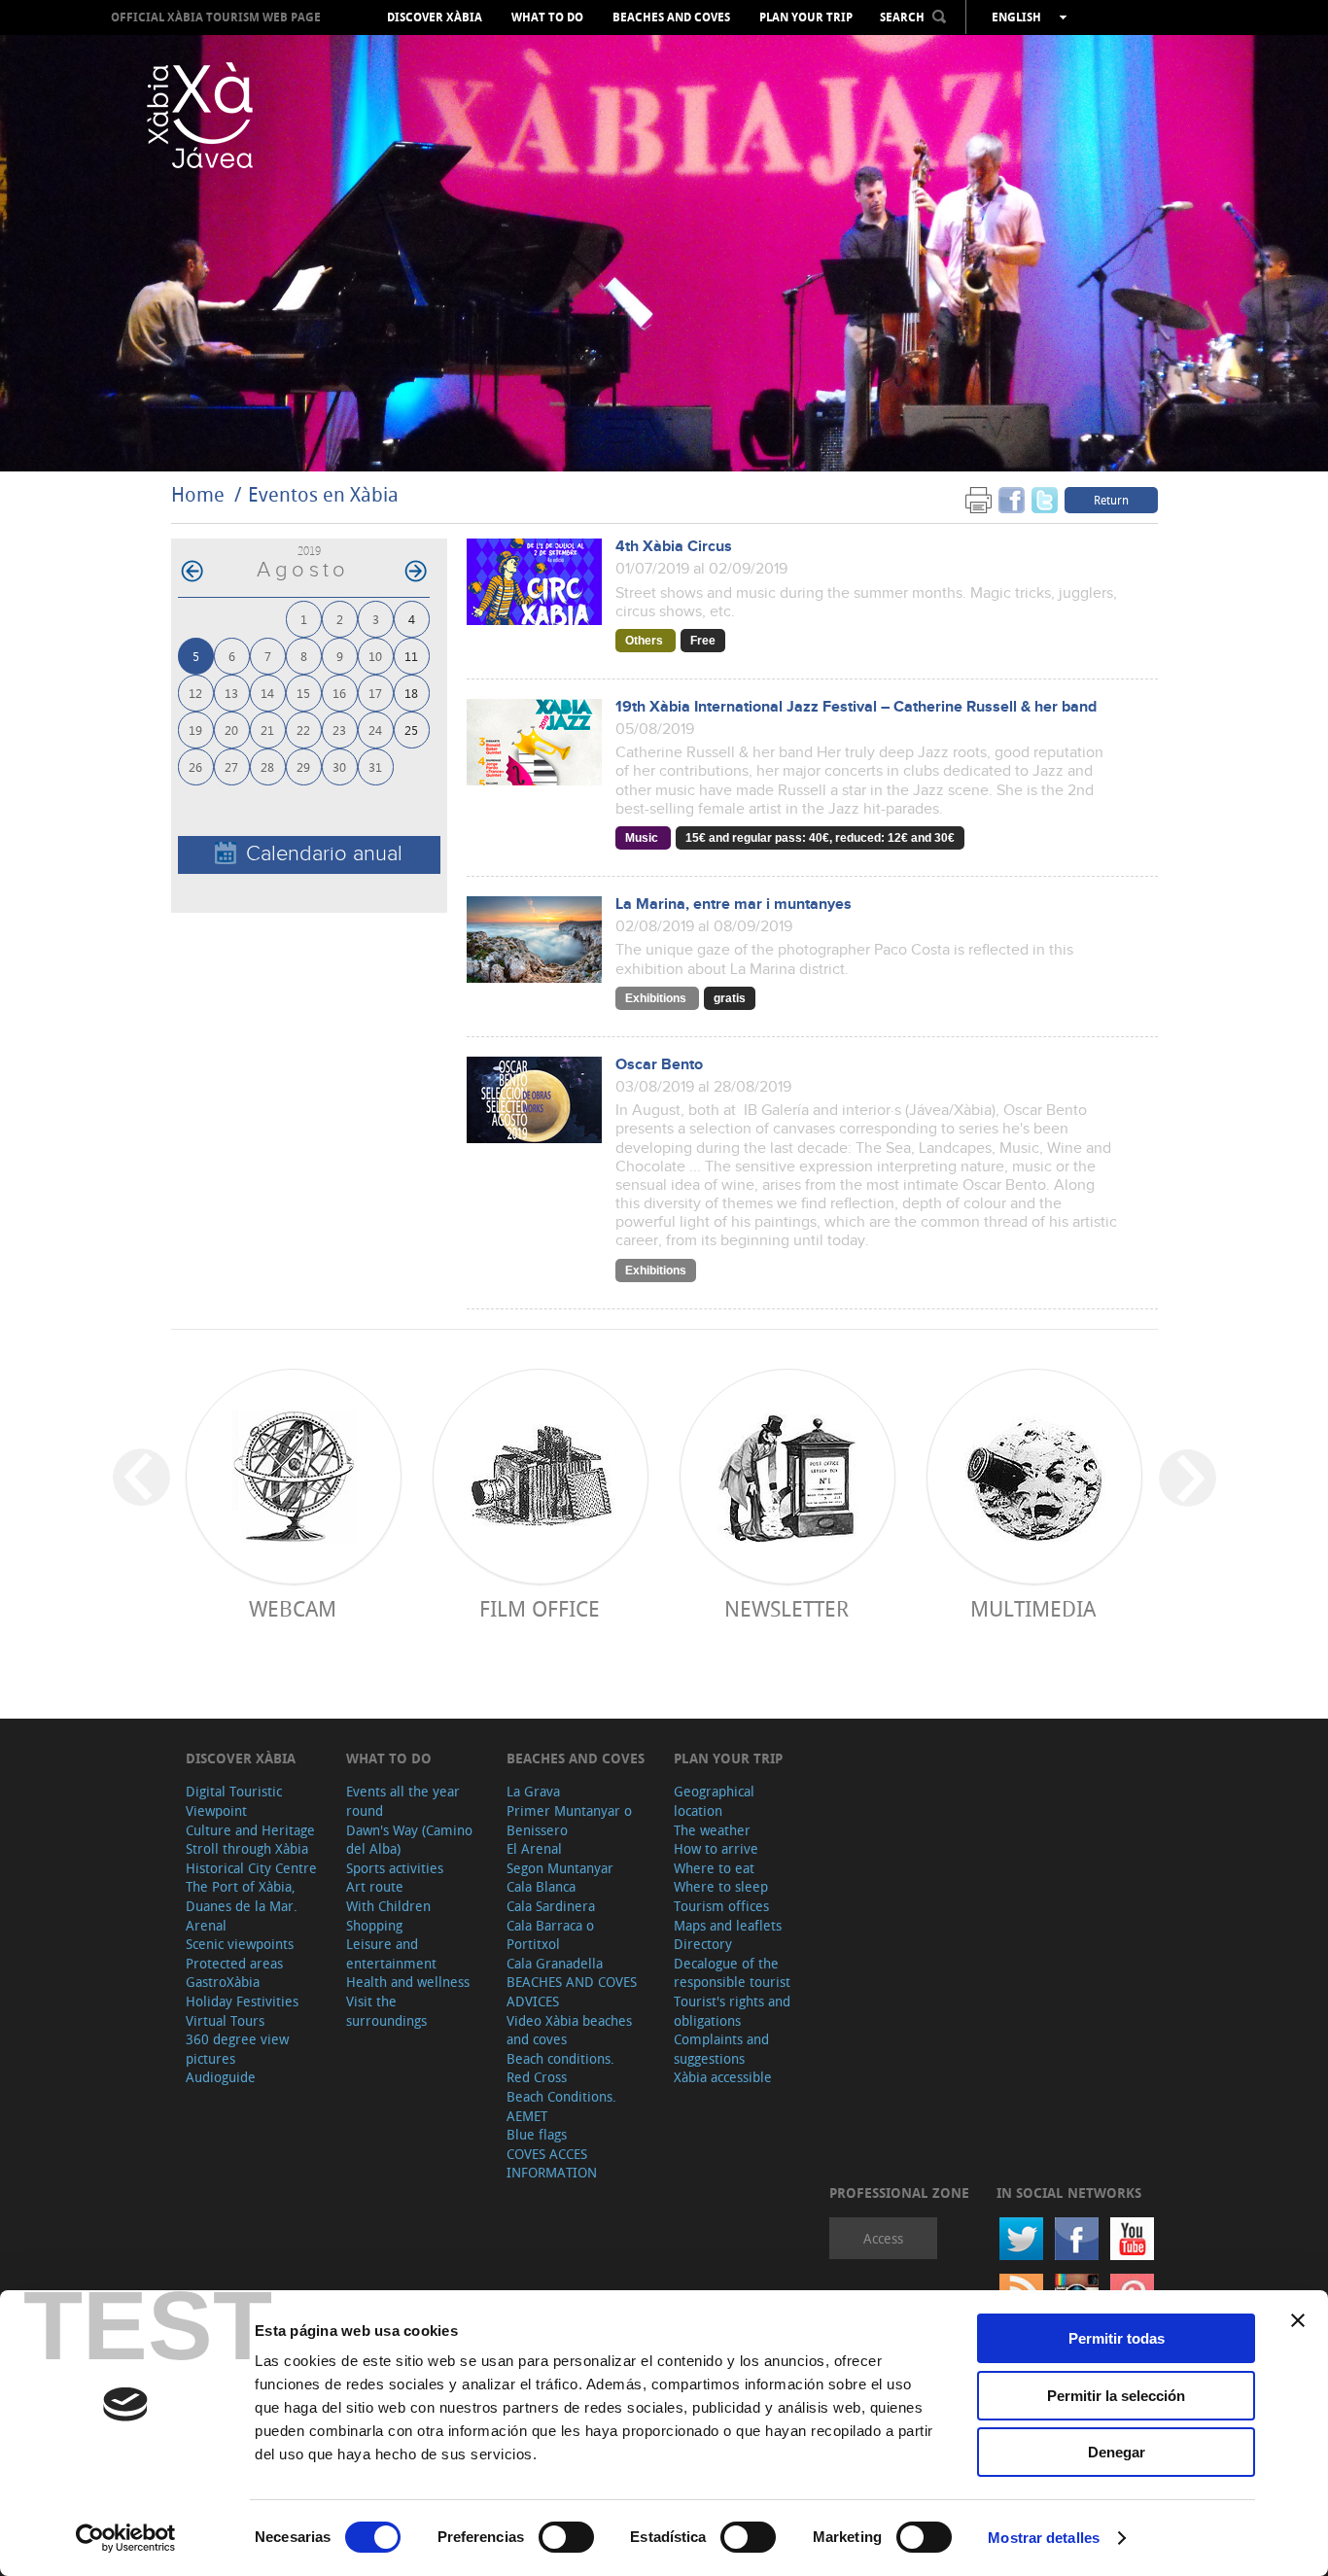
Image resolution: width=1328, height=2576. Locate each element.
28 (267, 766)
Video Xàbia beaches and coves (569, 2030)
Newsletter (786, 1608)
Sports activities (395, 1868)
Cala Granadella (555, 1963)
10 (375, 656)
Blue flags (537, 2134)
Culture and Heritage (250, 1830)
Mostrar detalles (1044, 2538)
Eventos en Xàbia (323, 494)
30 (339, 766)
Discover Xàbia (435, 17)
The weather (712, 1830)
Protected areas (234, 1963)
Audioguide (221, 2077)
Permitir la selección (1116, 2396)
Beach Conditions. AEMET (561, 2106)
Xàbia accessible (723, 2077)
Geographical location (714, 1801)
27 (231, 766)
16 (339, 693)
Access (883, 2238)
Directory (703, 1944)
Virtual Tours (225, 2020)
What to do (547, 17)
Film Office (540, 1608)
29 (303, 766)
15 (303, 693)
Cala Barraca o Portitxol (550, 1935)
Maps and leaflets (728, 1925)
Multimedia (1033, 1608)
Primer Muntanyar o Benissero (569, 1820)
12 (195, 693)
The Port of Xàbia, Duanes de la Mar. (242, 1896)
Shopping (374, 1925)
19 (195, 730)
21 (267, 730)
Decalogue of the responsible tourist (732, 1973)
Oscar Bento (659, 1065)
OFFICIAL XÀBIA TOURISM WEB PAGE (216, 17)
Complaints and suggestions (721, 2049)
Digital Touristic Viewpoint (234, 1801)
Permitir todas (1117, 2338)
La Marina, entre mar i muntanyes (734, 905)
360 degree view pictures (237, 2049)
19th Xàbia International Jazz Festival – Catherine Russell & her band (856, 707)
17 (375, 693)
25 (411, 730)
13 (231, 693)
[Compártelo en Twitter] (1045, 499)
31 (375, 766)
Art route (375, 1886)
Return (1111, 500)
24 (375, 730)
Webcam (293, 1608)
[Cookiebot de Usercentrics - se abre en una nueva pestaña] (126, 2538)
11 (411, 656)
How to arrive (716, 1848)
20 (231, 730)
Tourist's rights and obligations (732, 2011)
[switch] (566, 2537)
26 (195, 766)
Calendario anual (324, 854)
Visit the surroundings (386, 2011)
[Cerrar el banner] (1298, 2320)
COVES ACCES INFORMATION (552, 2163)
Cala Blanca (541, 1886)
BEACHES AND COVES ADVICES (572, 1991)
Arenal (206, 1925)
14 (267, 693)
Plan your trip (806, 17)
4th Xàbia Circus (674, 547)
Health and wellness (408, 1982)
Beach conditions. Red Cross (560, 2068)
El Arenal (534, 1848)
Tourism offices (721, 1906)
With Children (388, 1906)
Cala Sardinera (551, 1906)
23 (339, 730)
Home (198, 494)
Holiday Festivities (242, 2001)
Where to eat (714, 1868)
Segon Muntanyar (560, 1868)
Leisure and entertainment (391, 1953)
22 (303, 730)
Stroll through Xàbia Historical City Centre (251, 1858)
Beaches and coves (671, 17)
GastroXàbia (223, 1982)
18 (411, 693)
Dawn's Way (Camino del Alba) (409, 1840)
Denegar (1117, 2452)
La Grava (533, 1791)
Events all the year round (403, 1801)
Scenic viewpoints (240, 1944)
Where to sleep (721, 1886)
